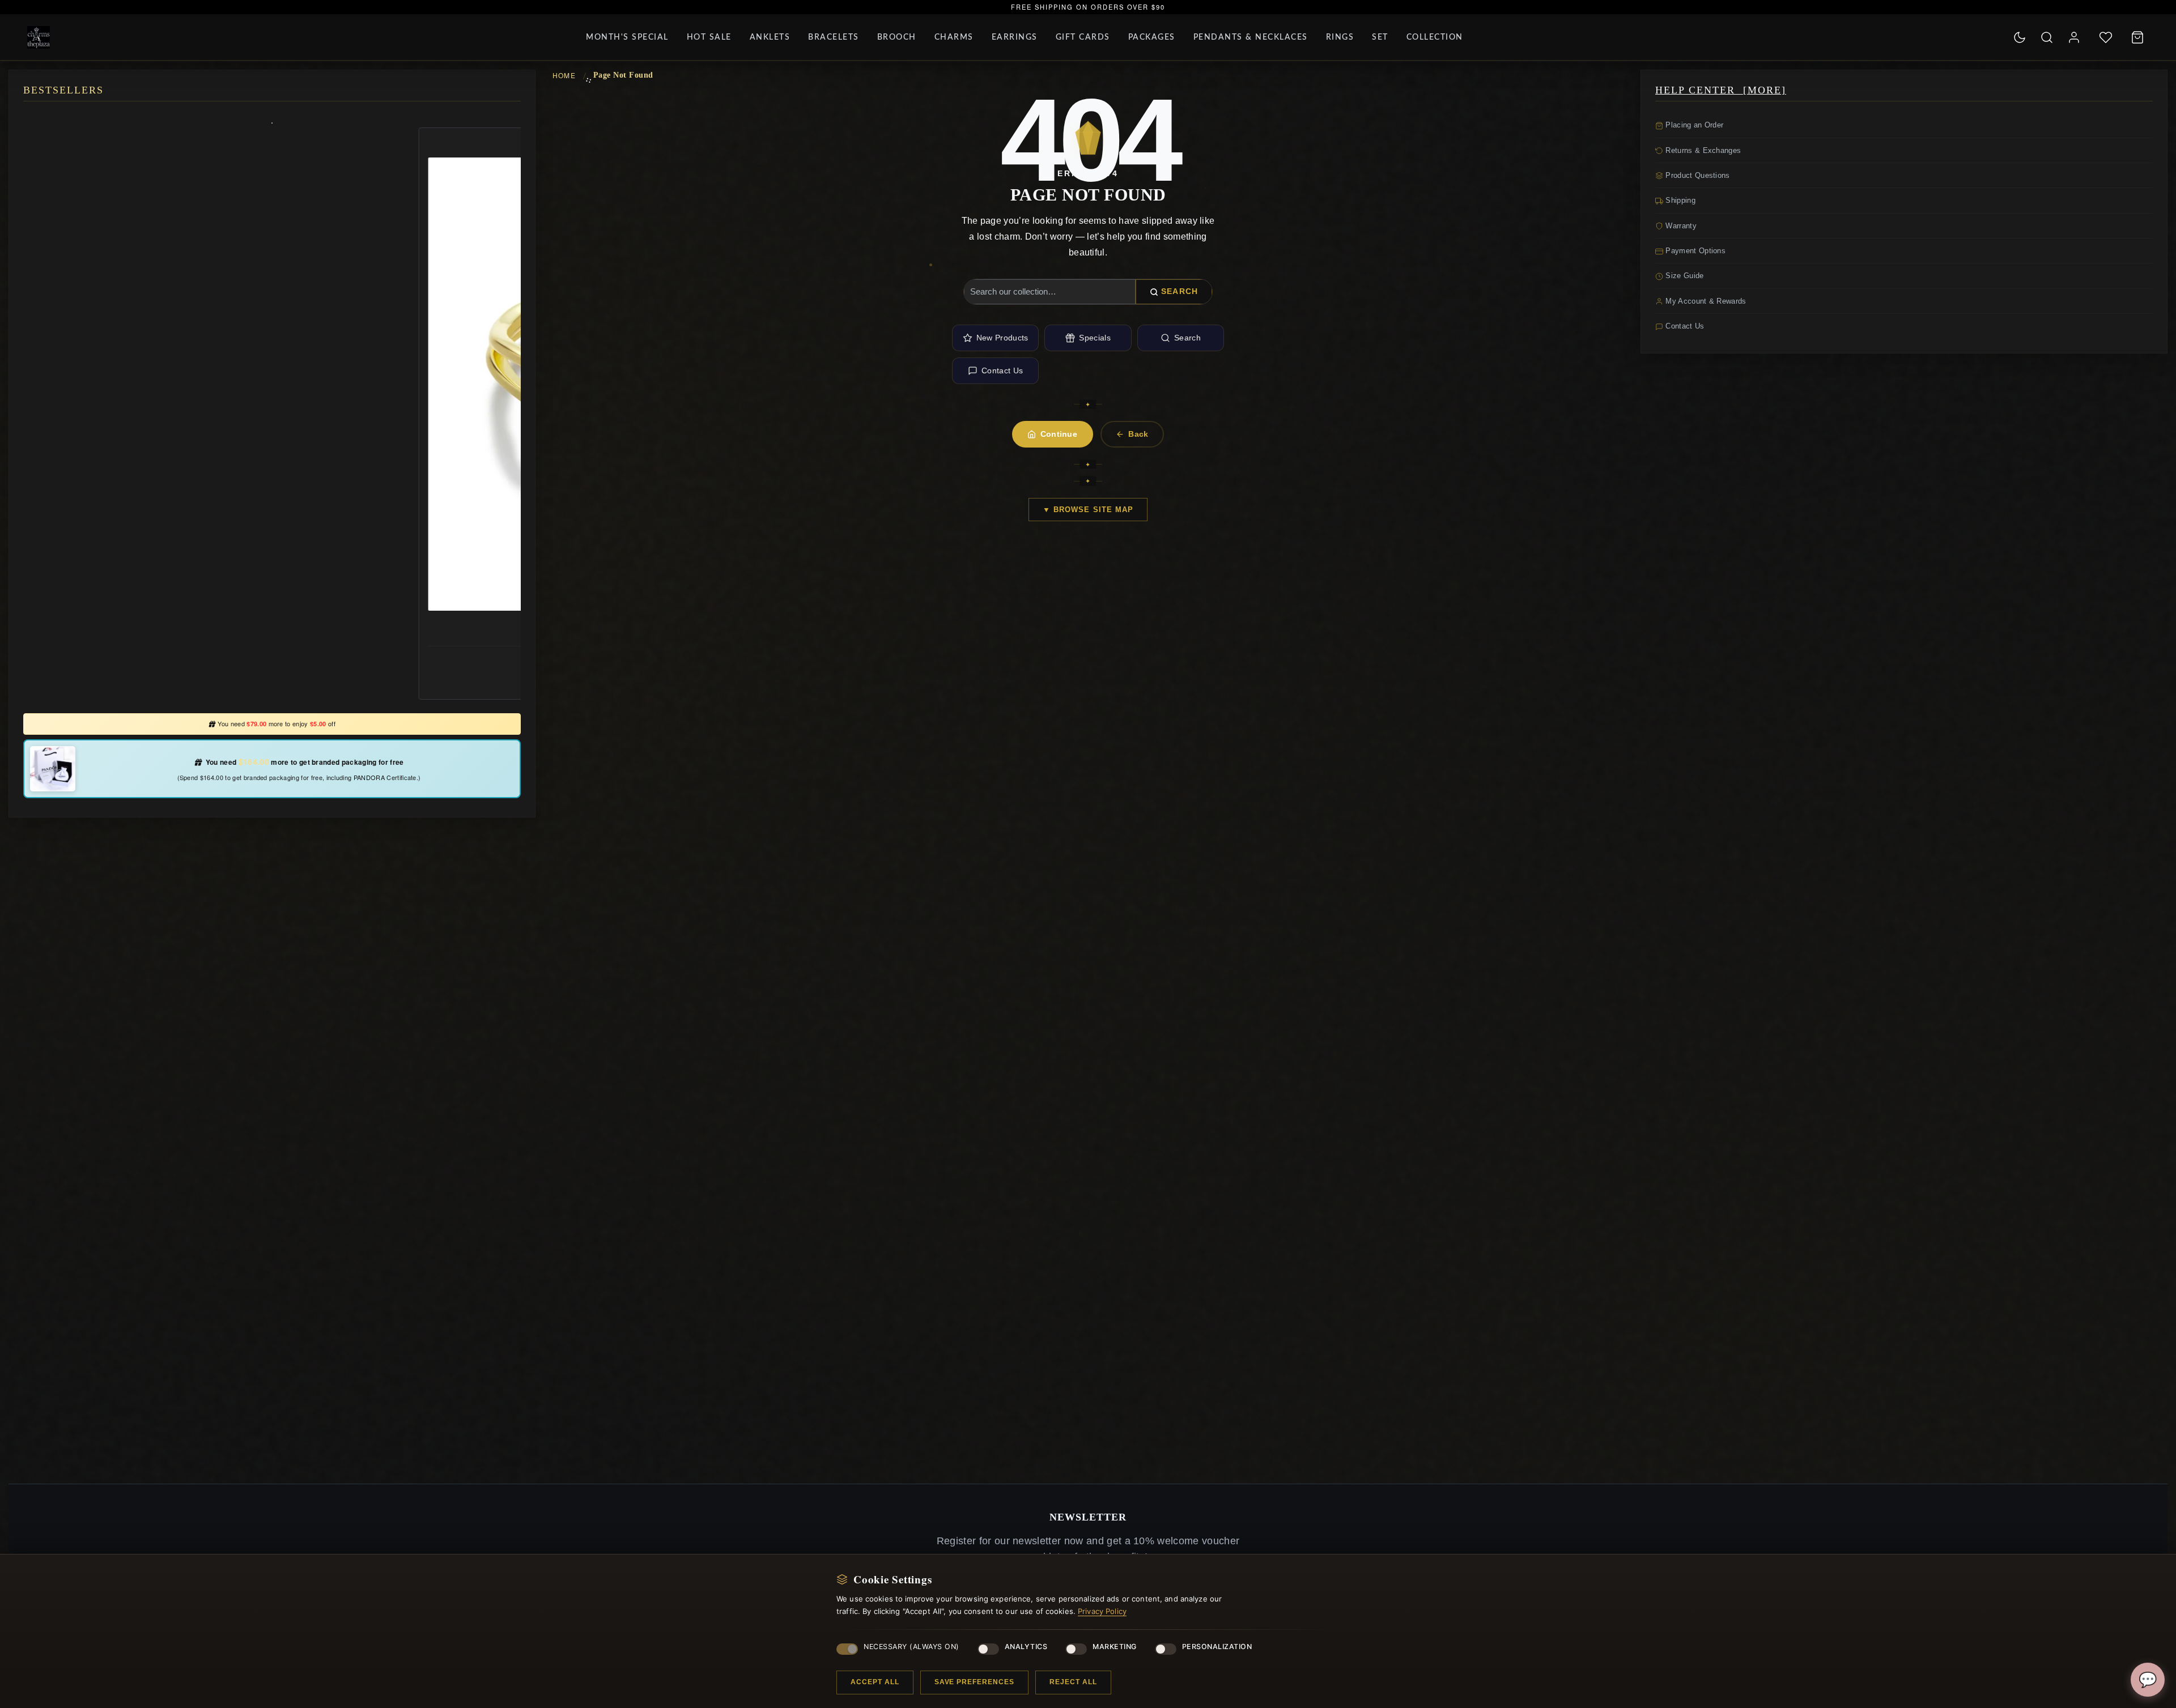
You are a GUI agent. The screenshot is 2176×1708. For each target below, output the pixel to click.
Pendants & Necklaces (1251, 37)
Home (564, 75)
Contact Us (1002, 370)
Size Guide (1684, 276)
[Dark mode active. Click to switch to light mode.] (2020, 37)
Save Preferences (974, 1682)
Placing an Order (1693, 125)
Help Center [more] (1721, 90)
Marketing (1115, 1647)
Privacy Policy (1102, 1611)
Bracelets (834, 37)
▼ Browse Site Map (1088, 510)
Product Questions (1697, 175)
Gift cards (1083, 37)
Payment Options (1694, 251)
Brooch (897, 37)
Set (1380, 37)
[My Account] (2074, 37)
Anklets (770, 37)
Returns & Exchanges (1702, 150)
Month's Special (627, 37)
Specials (1095, 338)
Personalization (1217, 1647)
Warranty (1680, 226)
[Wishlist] (2106, 37)
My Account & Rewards (1705, 301)
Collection (1435, 37)
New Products (1002, 338)
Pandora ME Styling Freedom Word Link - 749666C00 (272, 632)
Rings (1340, 37)
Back (1138, 434)
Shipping (1679, 200)
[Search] (2047, 37)
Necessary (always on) (911, 1647)
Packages (1152, 37)
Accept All (875, 1682)
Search (1180, 291)
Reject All (1073, 1682)
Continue (1059, 434)
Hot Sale (709, 37)
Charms (954, 37)
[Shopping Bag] (2137, 37)
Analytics (1026, 1647)
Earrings (1015, 37)
